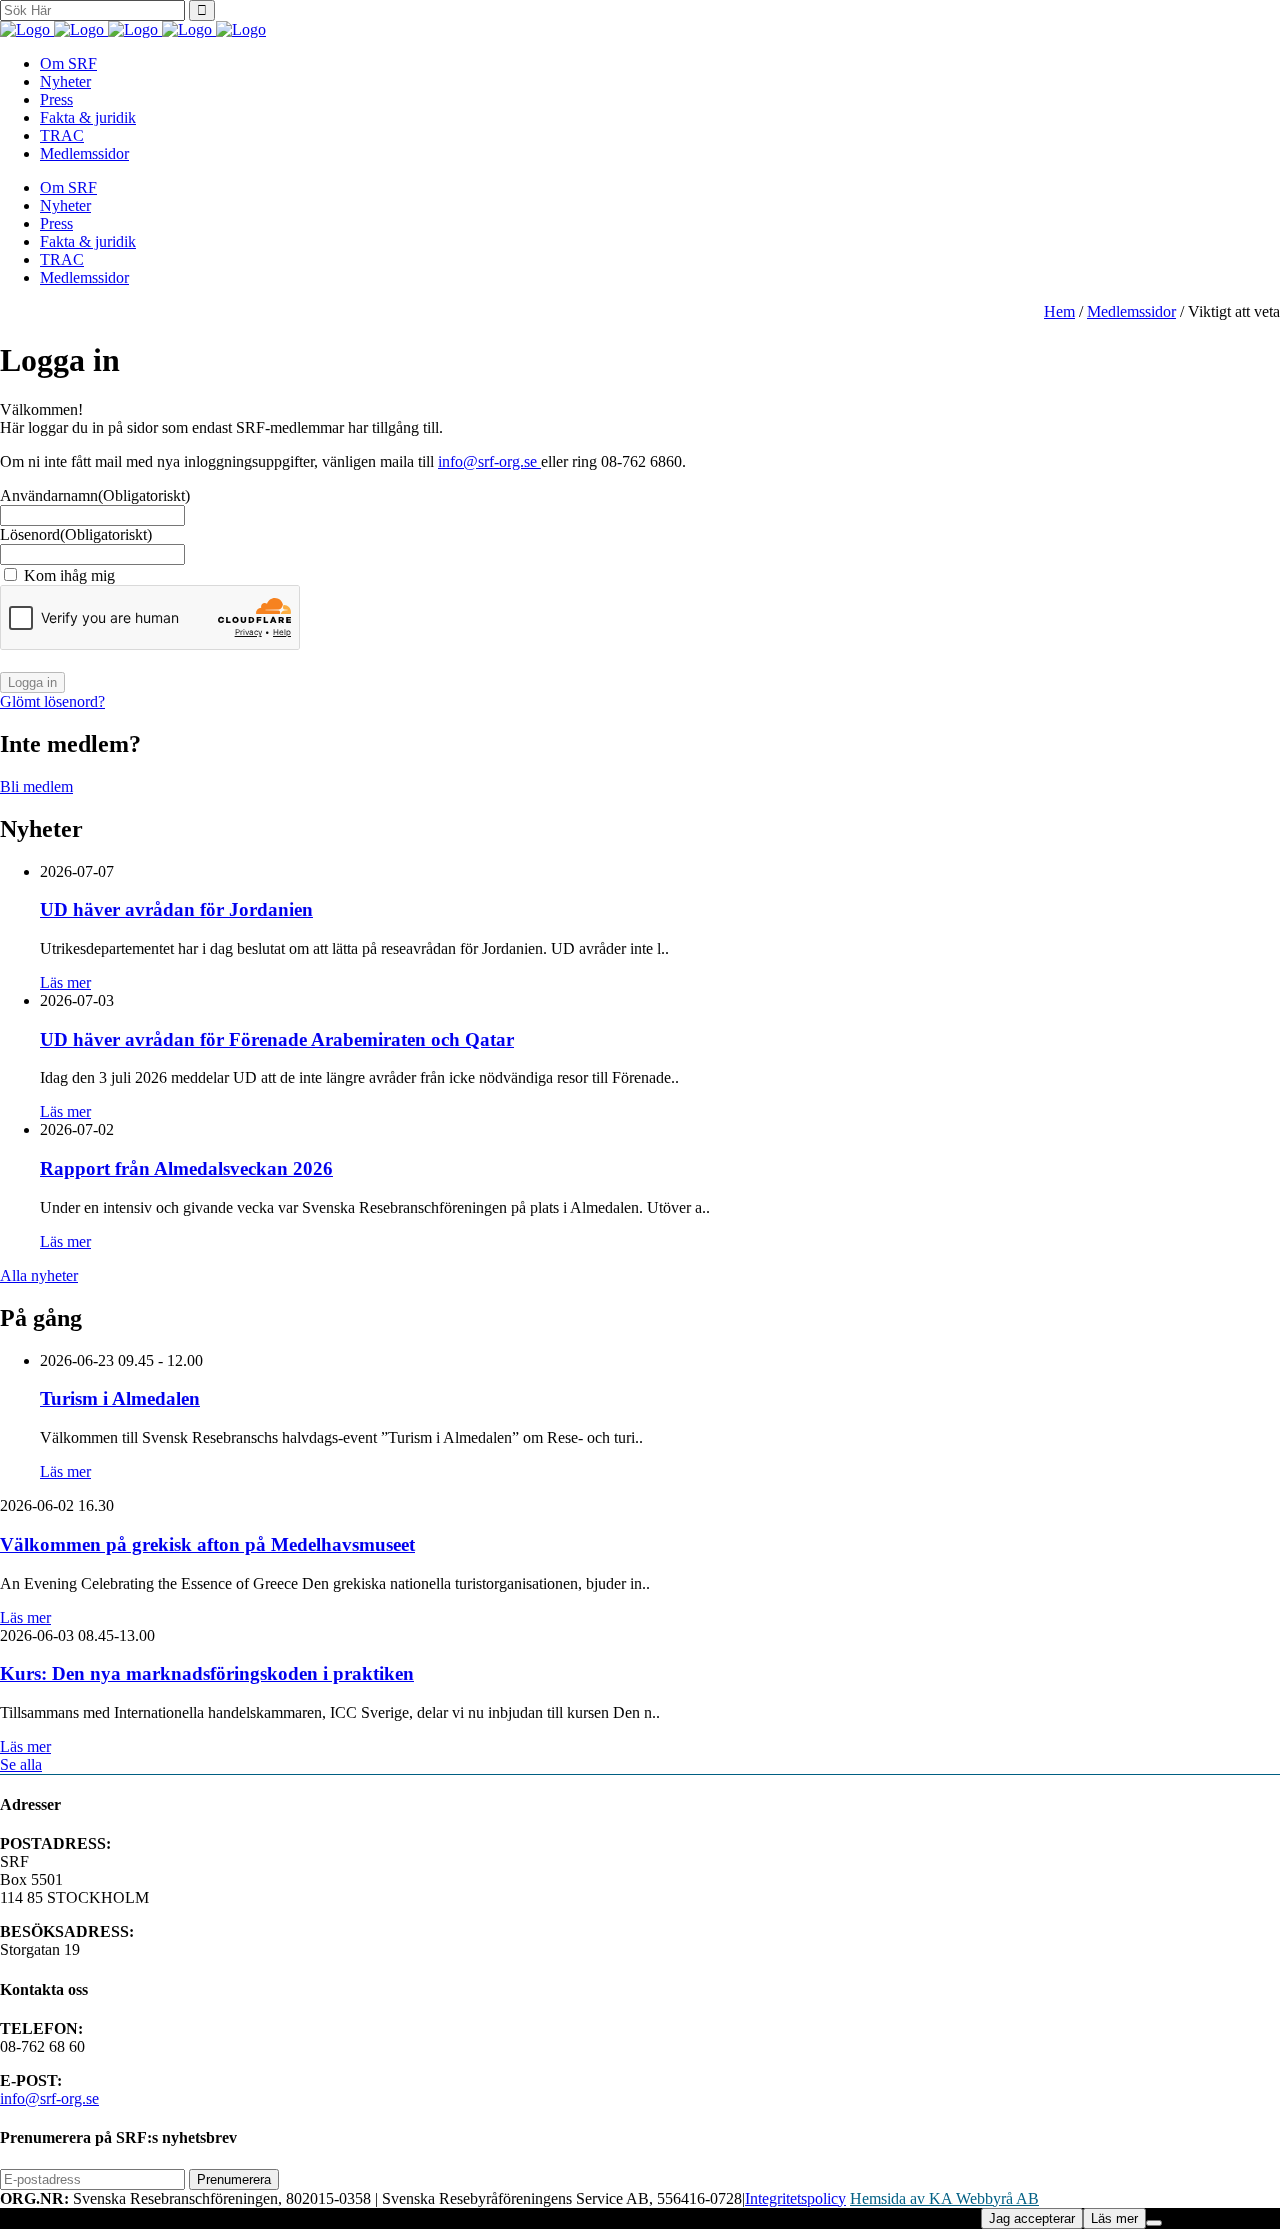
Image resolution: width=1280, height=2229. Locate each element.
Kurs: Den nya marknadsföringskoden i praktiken (207, 1673)
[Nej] (1154, 2223)
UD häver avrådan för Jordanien (176, 909)
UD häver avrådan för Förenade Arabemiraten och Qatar (277, 1039)
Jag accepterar (1032, 2218)
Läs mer (65, 982)
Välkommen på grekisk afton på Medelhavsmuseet (207, 1544)
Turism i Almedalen (120, 1398)
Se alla (21, 1764)
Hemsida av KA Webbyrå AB (944, 2198)
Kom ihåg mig (69, 575)
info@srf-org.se (489, 461)
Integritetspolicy (795, 2198)
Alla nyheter (39, 1275)
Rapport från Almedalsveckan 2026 (186, 1168)
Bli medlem (36, 786)
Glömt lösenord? (52, 701)
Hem (1059, 311)
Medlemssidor (1131, 311)
